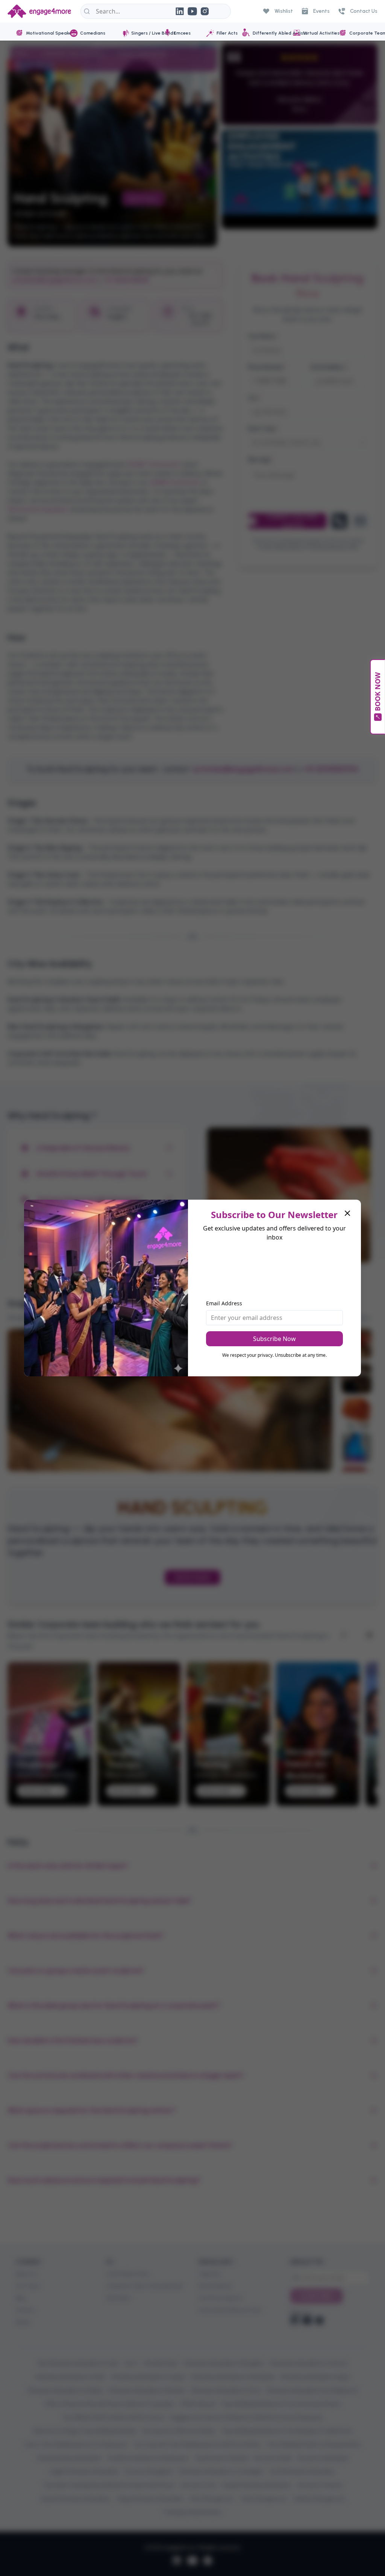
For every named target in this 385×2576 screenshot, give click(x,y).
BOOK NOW (377, 692)
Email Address (224, 1303)
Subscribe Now (274, 1339)
